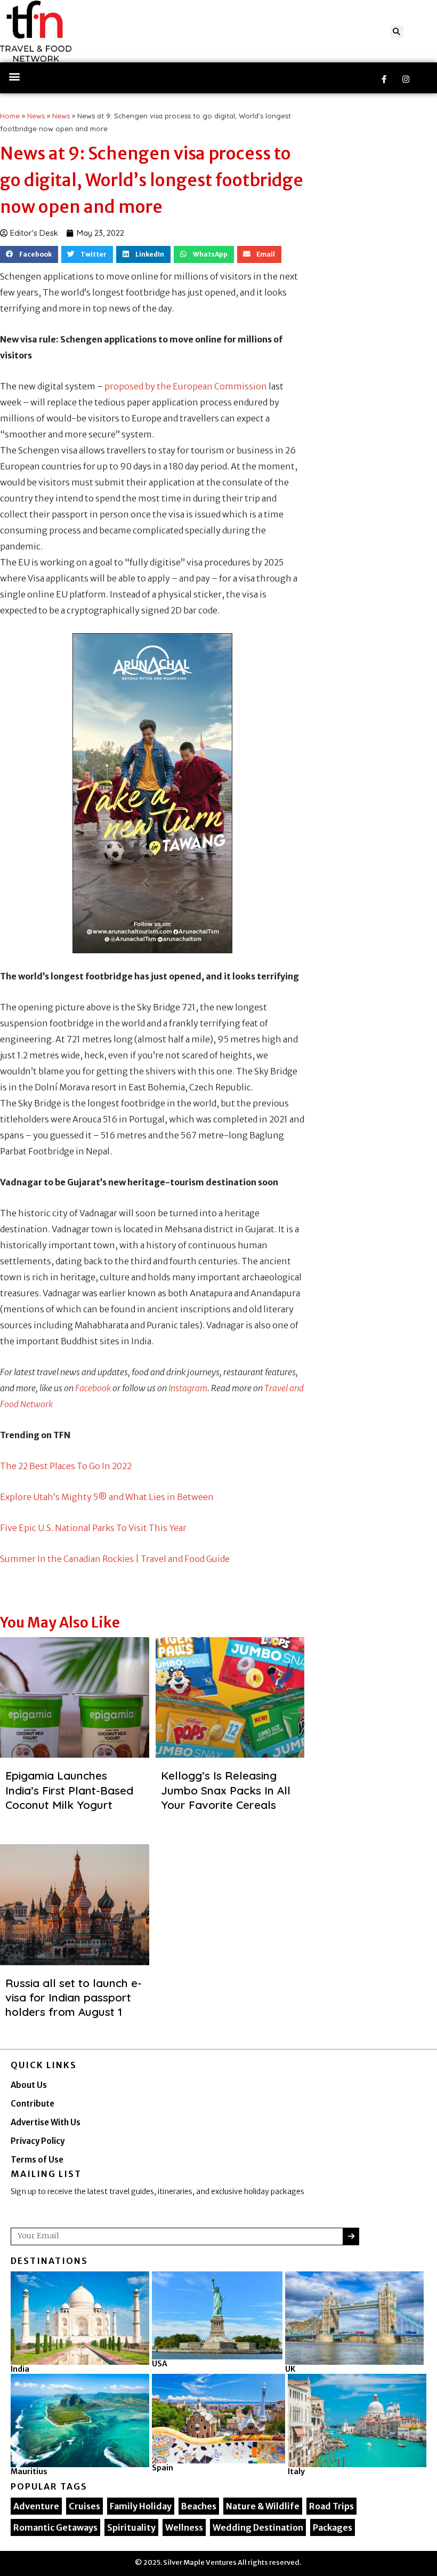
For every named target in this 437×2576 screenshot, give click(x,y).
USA (160, 2364)
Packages (333, 2527)
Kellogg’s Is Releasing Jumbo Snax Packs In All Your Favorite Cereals (226, 1790)
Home (10, 116)
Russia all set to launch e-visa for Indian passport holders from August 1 (74, 1997)
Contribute (33, 2104)
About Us (29, 2085)
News (36, 116)
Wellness (184, 2527)
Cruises (84, 2506)
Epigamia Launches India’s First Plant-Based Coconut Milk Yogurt (69, 1790)
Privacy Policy (38, 2141)
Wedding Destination (258, 2527)
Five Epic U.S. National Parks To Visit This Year (93, 1528)
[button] (397, 32)
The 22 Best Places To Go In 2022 (66, 1466)
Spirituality (131, 2527)
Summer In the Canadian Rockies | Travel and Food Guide (115, 1559)
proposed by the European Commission (186, 386)
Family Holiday (141, 2506)
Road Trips (331, 2506)
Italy (296, 2471)
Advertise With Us (46, 2122)
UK (290, 2369)
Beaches (199, 2506)
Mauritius (29, 2471)
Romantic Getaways (55, 2527)
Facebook (93, 1388)
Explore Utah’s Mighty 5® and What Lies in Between (107, 1497)
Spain (163, 2468)
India (20, 2369)
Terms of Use (37, 2160)
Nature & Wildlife (263, 2506)
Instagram (188, 1388)
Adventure (36, 2506)
